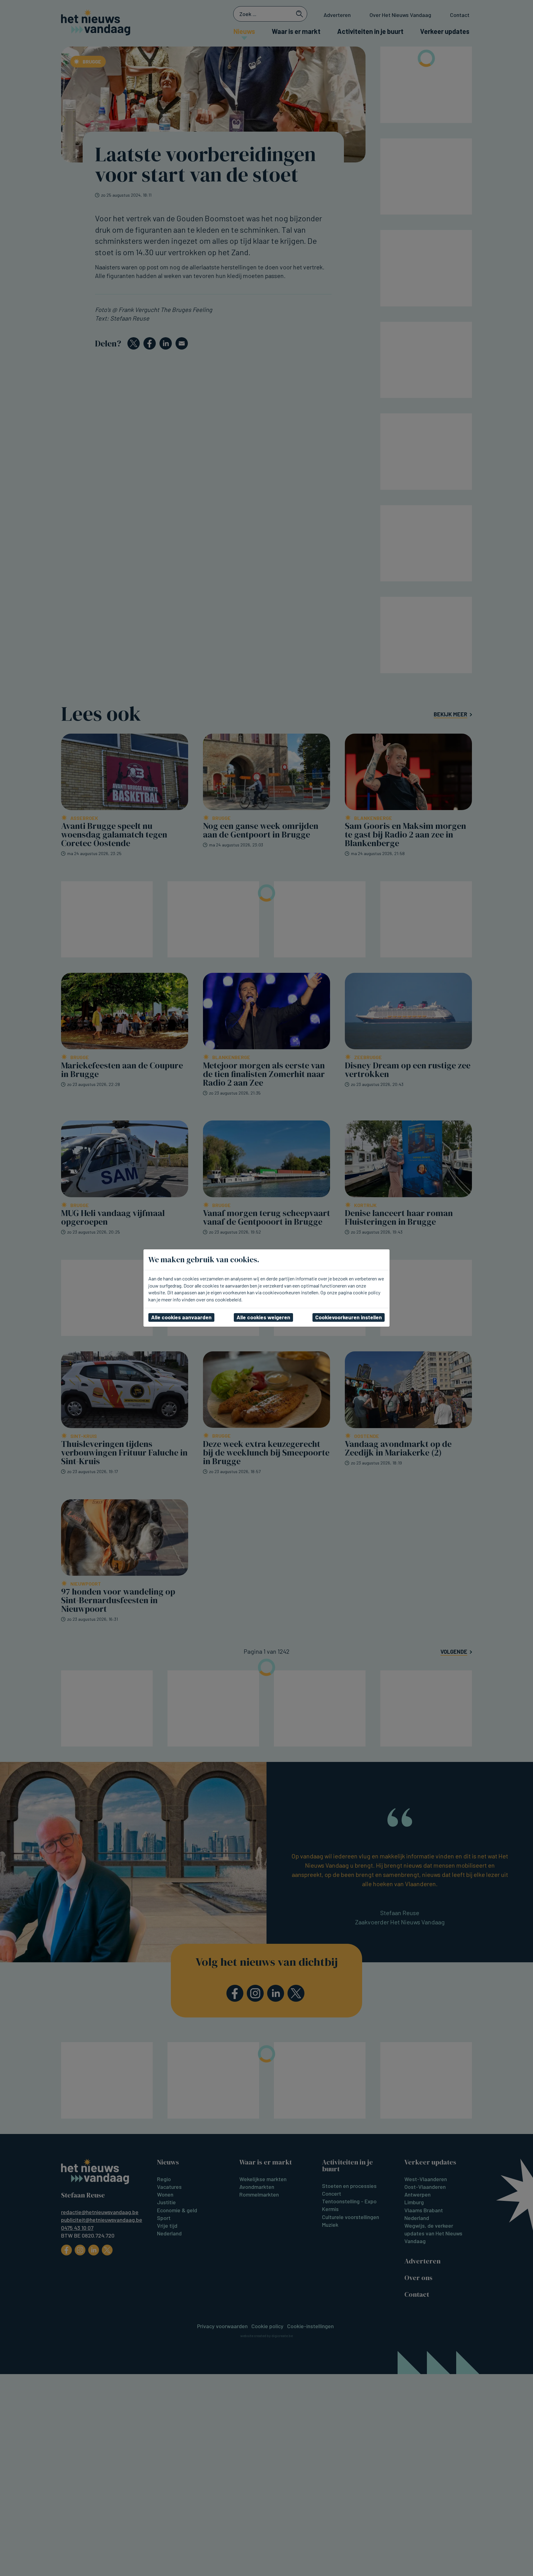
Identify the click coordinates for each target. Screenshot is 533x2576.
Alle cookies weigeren (263, 1317)
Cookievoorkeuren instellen (349, 1317)
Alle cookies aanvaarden (181, 1317)
